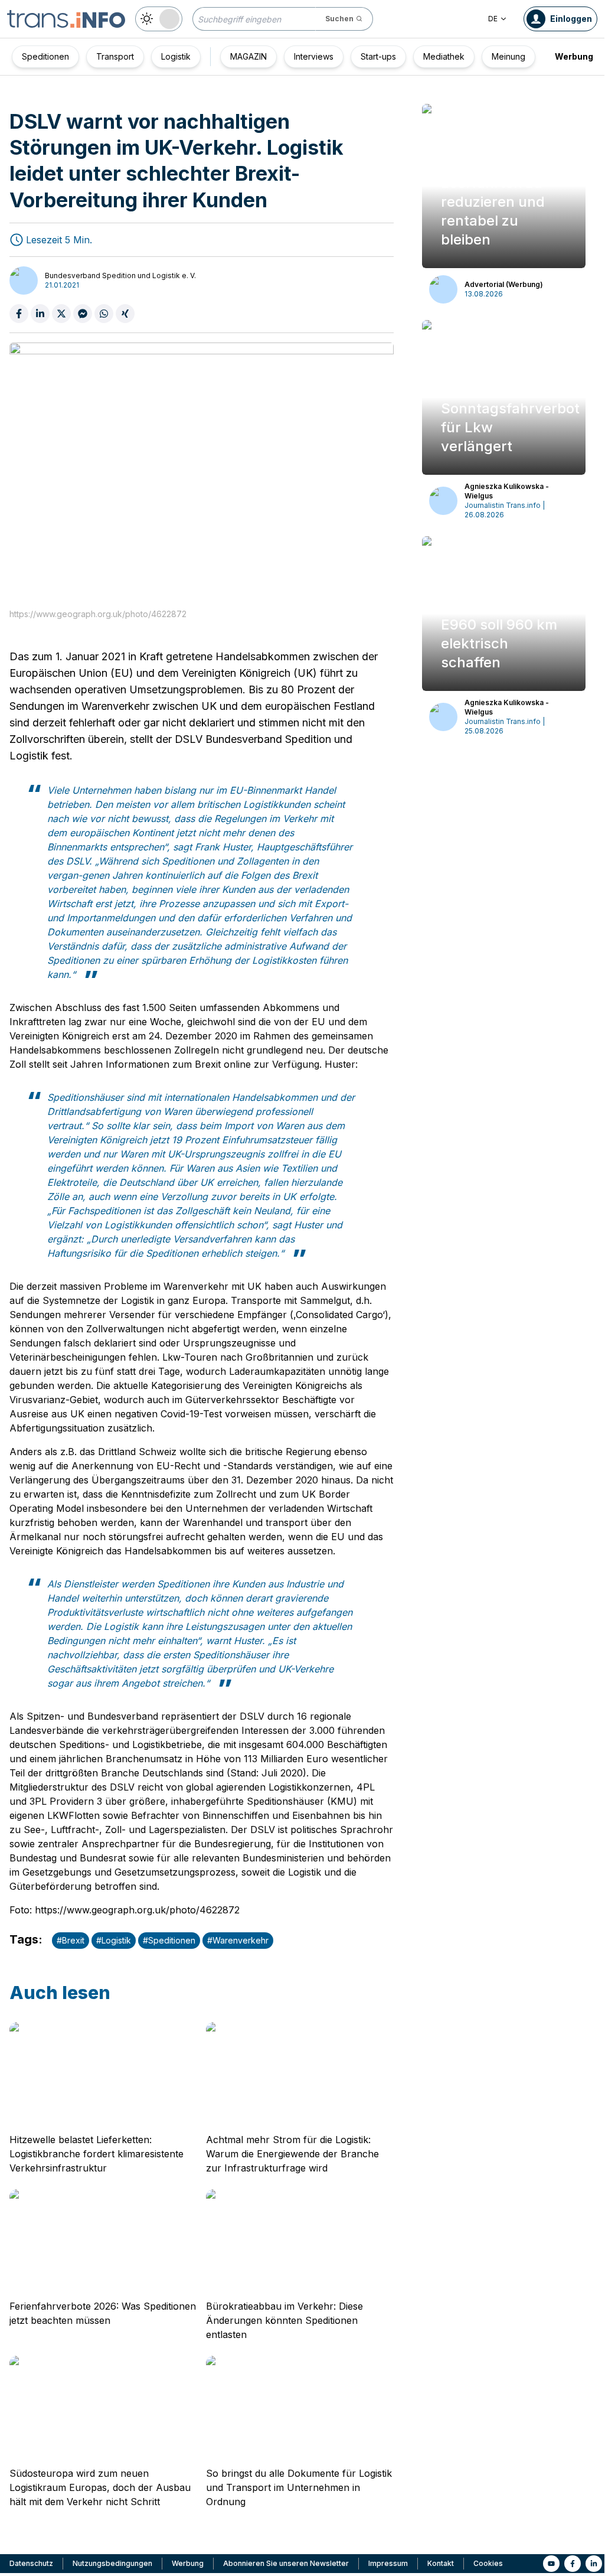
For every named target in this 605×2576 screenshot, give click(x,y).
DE (493, 19)
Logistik (176, 56)
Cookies (488, 2563)
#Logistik (114, 1940)
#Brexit (71, 1940)
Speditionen (45, 56)
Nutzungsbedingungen (112, 2563)
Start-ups (378, 56)
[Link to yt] (551, 2564)
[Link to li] (594, 2564)
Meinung (508, 56)
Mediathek (444, 56)
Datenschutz (31, 2563)
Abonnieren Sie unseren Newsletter (286, 2563)
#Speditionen (169, 1940)
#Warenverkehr (238, 1940)
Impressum (388, 2563)
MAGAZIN (248, 56)
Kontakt (441, 2563)
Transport (115, 56)
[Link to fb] (573, 2564)
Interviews (314, 56)
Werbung (574, 56)
